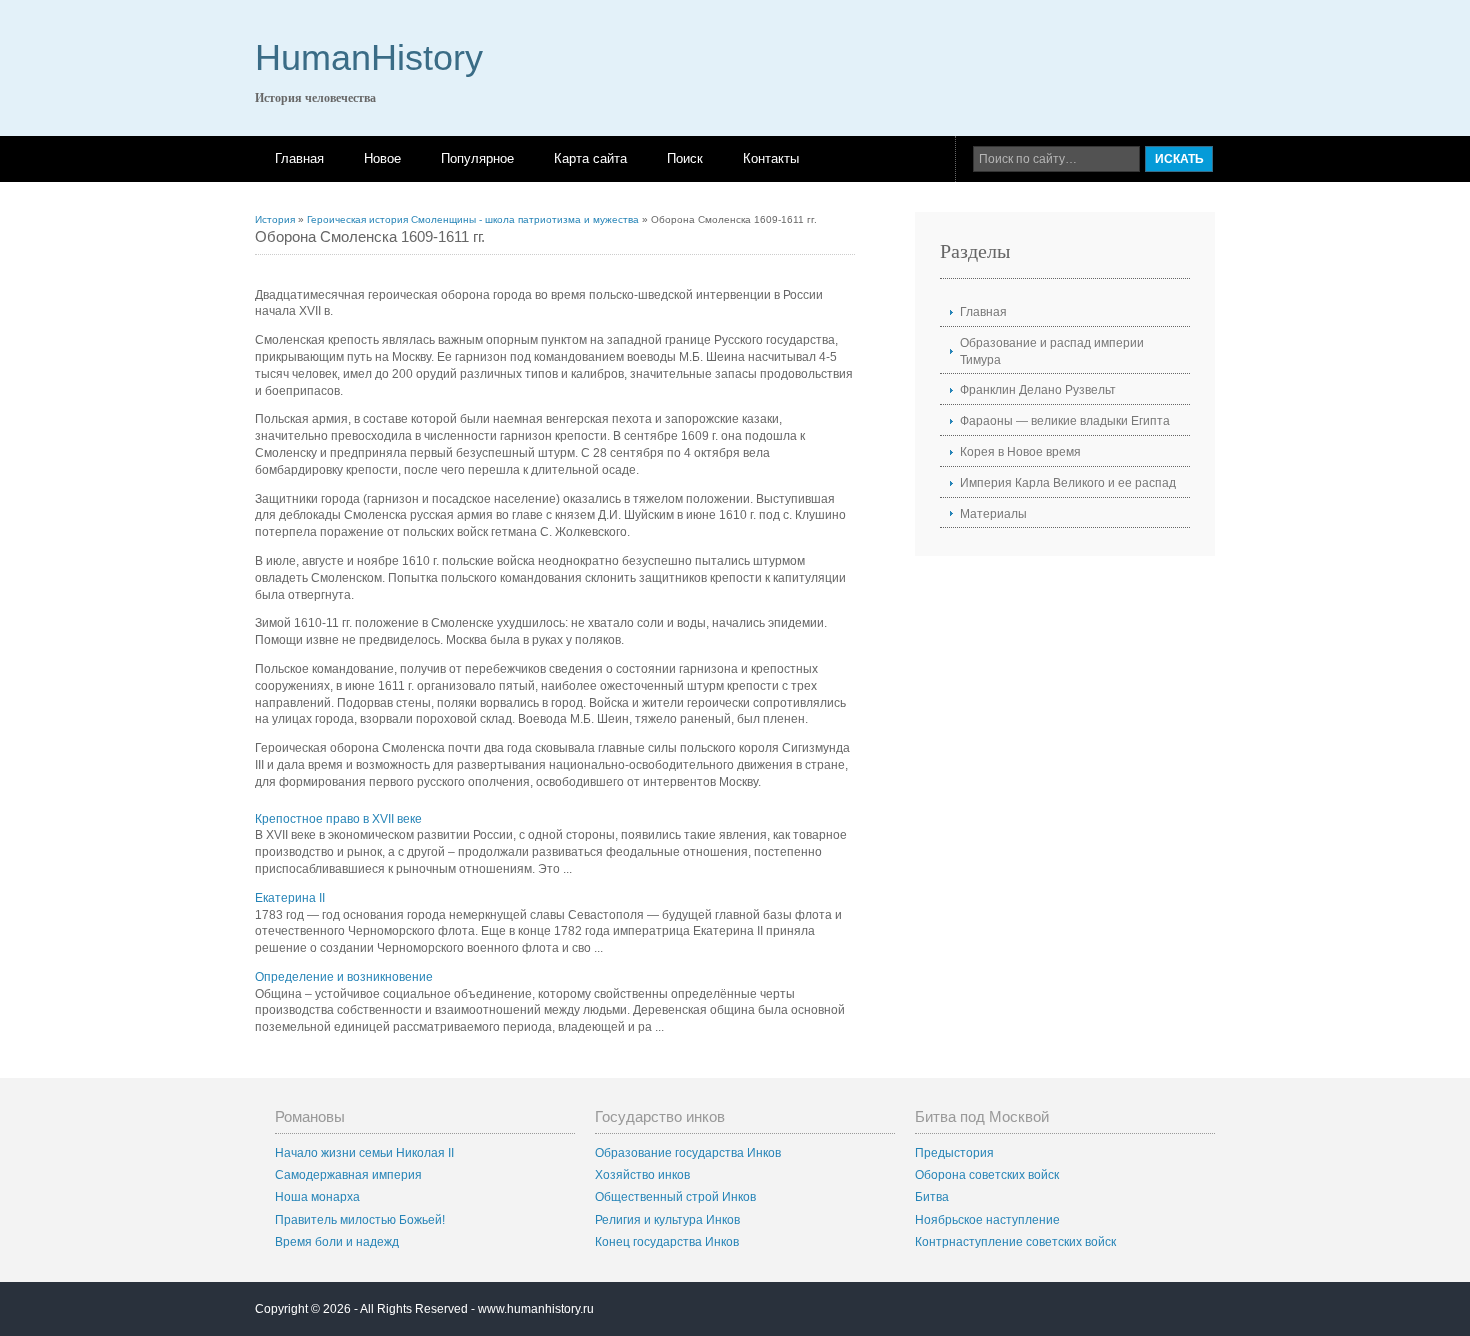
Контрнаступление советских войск (1015, 1242)
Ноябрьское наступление (987, 1220)
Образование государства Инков (688, 1153)
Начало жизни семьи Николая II (364, 1153)
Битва (932, 1197)
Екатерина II (290, 898)
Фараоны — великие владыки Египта (1065, 421)
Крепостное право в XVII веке (338, 819)
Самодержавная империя (348, 1175)
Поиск (685, 158)
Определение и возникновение (344, 977)
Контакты (771, 158)
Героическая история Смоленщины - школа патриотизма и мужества (473, 219)
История (275, 219)
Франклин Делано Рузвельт (1038, 390)
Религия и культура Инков (667, 1220)
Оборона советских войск (987, 1175)
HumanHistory (369, 57)
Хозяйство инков (642, 1175)
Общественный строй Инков (675, 1197)
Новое (382, 158)
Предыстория (954, 1153)
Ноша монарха (317, 1197)
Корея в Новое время (1020, 452)
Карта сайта (590, 158)
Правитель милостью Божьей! (360, 1220)
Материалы (993, 514)
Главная (299, 158)
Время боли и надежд (337, 1242)
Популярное (477, 158)
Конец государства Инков (667, 1242)
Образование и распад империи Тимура (1052, 351)
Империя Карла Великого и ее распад (1068, 483)
